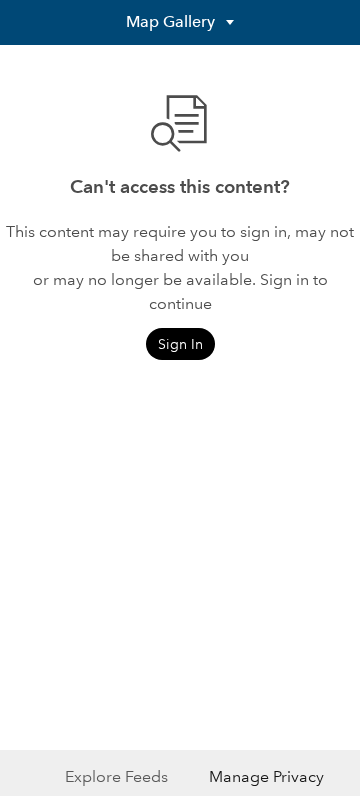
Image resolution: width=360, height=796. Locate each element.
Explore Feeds (116, 776)
